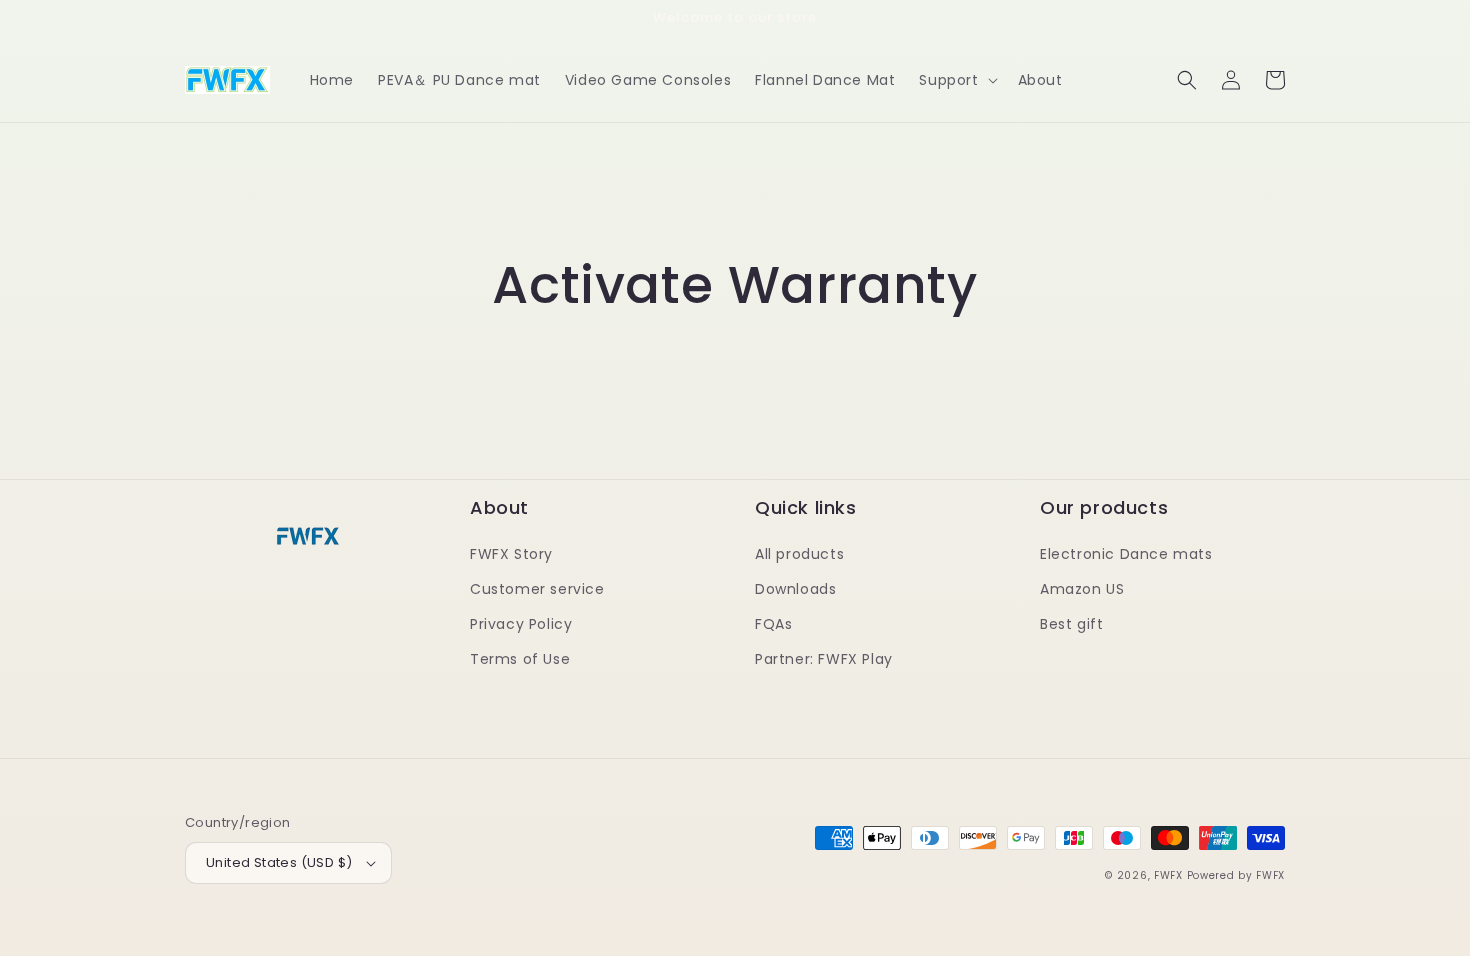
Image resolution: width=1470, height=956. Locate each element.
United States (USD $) (279, 862)
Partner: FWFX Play (824, 659)
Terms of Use (520, 659)
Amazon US (1082, 589)
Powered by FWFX (1236, 875)
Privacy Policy (521, 624)
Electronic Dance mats (1126, 554)
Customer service (537, 589)
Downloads (795, 589)
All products (799, 554)
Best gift (1071, 624)
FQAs (773, 624)
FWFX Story (511, 554)
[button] (956, 80)
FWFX (1168, 875)
